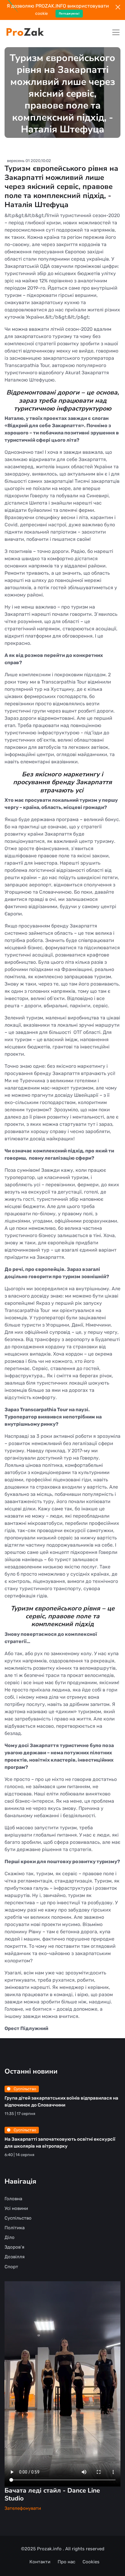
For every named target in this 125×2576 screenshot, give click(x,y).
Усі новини (16, 2208)
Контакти (40, 2562)
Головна (13, 2199)
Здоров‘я (14, 2247)
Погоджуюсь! (69, 13)
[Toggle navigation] (116, 32)
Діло (10, 2237)
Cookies (91, 2562)
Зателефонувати (23, 2508)
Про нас (66, 2562)
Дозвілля (15, 2257)
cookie (42, 13)
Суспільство (24, 2089)
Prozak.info (50, 2549)
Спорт (11, 2267)
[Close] (118, 7)
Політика (15, 2228)
